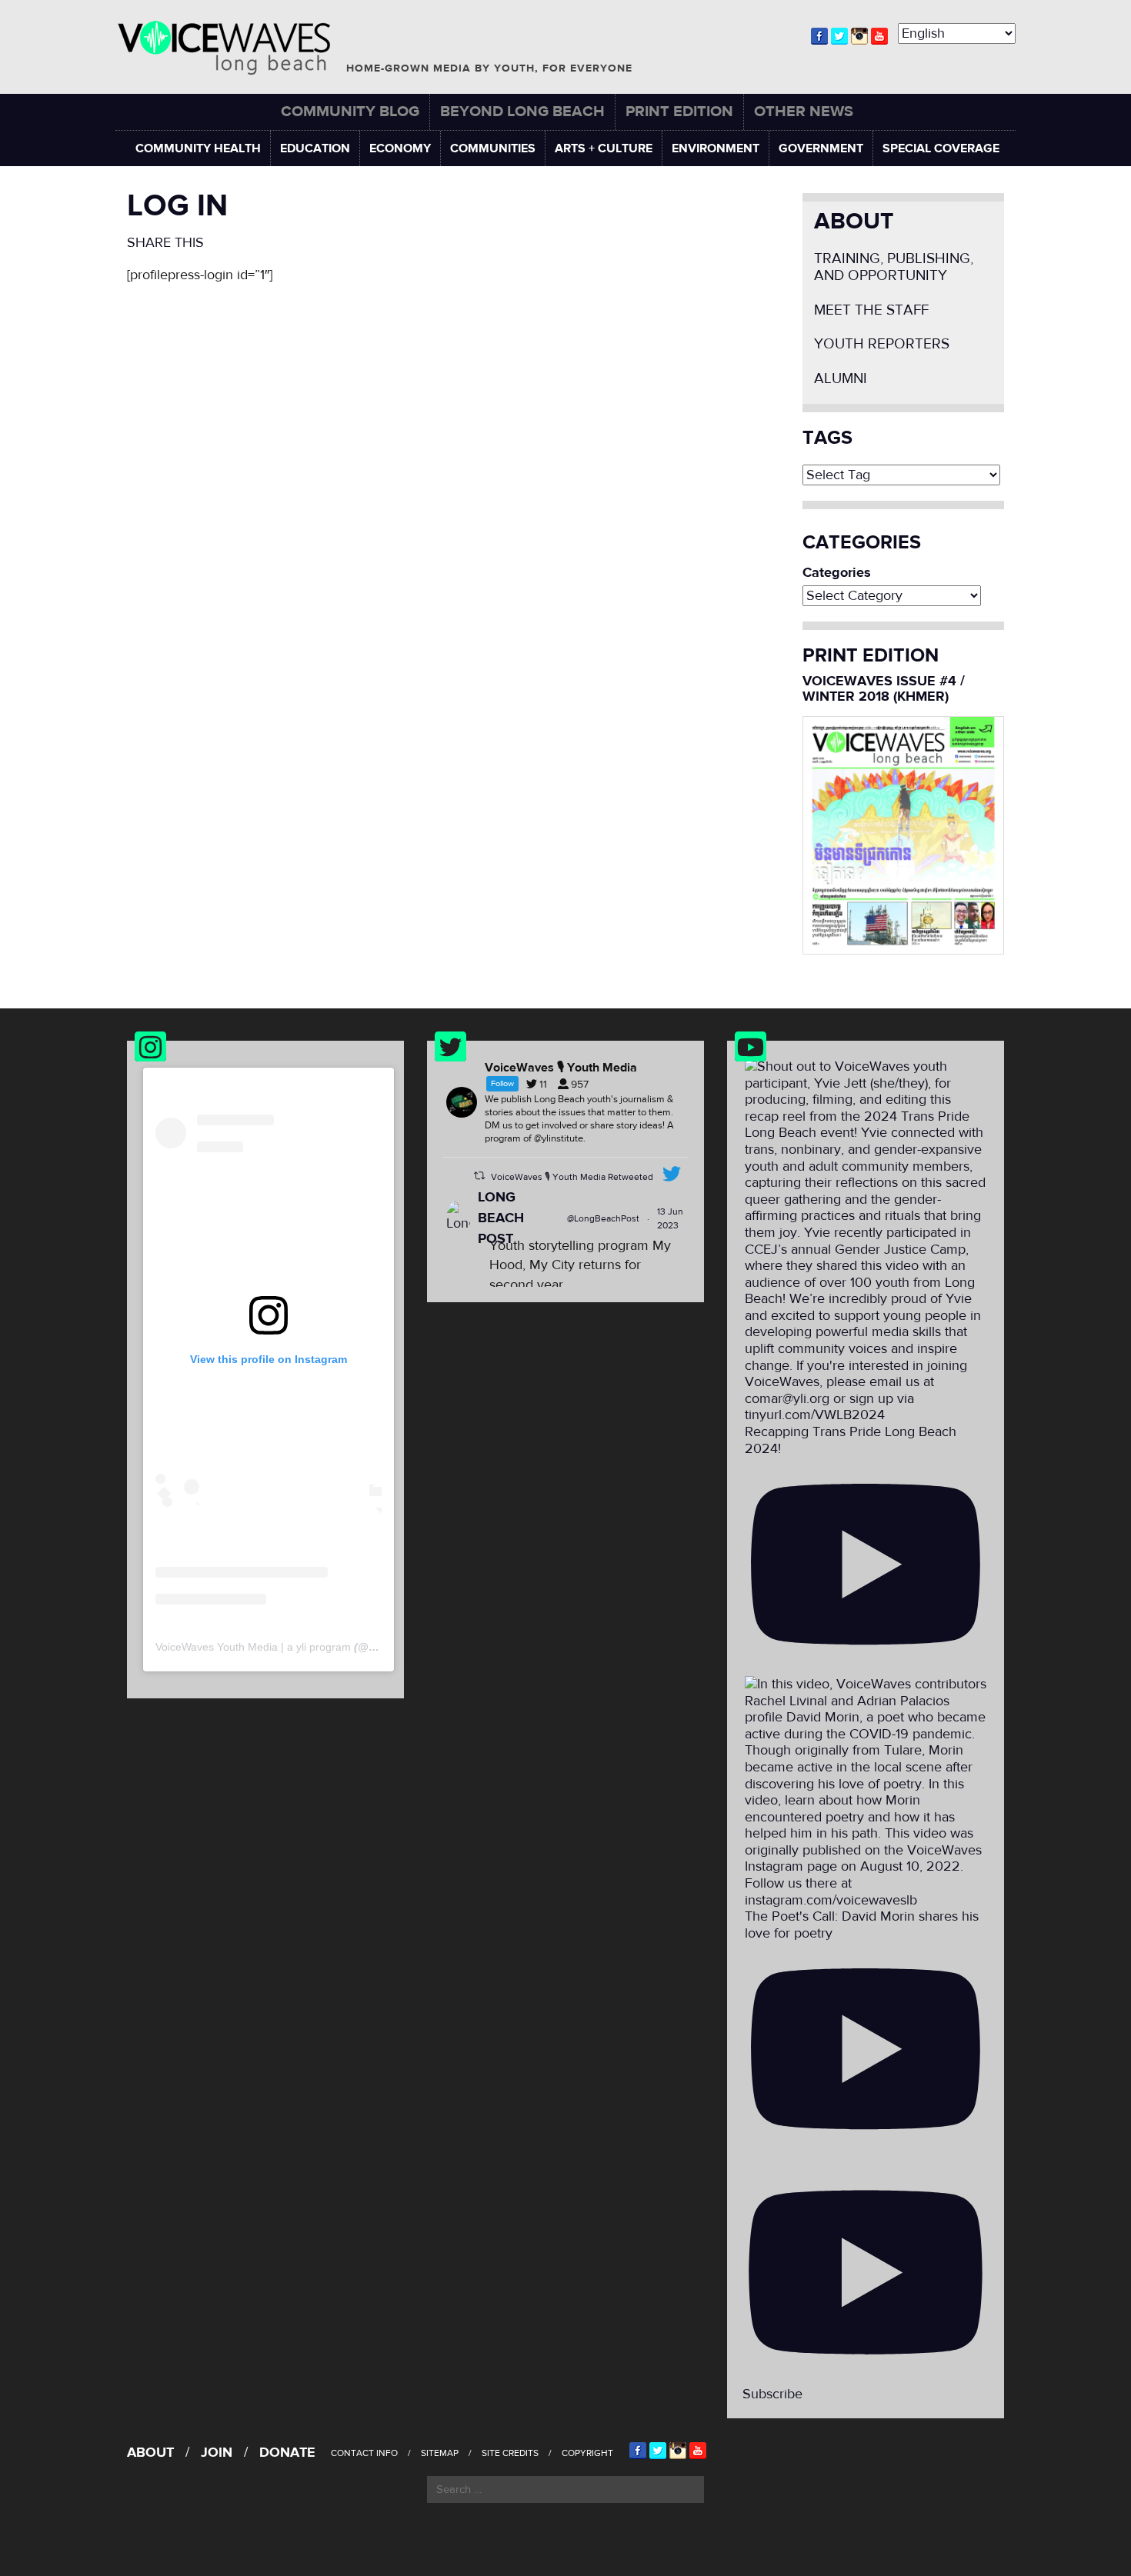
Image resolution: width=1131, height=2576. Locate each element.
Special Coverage (941, 148)
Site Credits (510, 2453)
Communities (493, 148)
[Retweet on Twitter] (479, 1176)
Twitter (839, 36)
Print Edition (679, 111)
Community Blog (350, 111)
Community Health (198, 148)
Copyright (587, 2453)
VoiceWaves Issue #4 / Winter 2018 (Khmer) (884, 689)
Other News (804, 111)
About (854, 221)
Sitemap (440, 2453)
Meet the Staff (871, 310)
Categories (837, 573)
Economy (400, 148)
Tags (827, 438)
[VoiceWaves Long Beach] (231, 48)
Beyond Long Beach (522, 111)
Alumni (841, 379)
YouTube (879, 36)
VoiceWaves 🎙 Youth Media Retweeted (572, 1177)
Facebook (819, 36)
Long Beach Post (501, 1218)
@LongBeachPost (603, 1218)
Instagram (859, 36)
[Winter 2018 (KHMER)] (904, 834)
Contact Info (364, 2453)
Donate (287, 2453)
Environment (716, 148)
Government (821, 148)
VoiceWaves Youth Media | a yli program (253, 1647)
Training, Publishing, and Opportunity (894, 267)
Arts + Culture (604, 148)
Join (217, 2453)
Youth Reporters (882, 344)
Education (315, 148)
